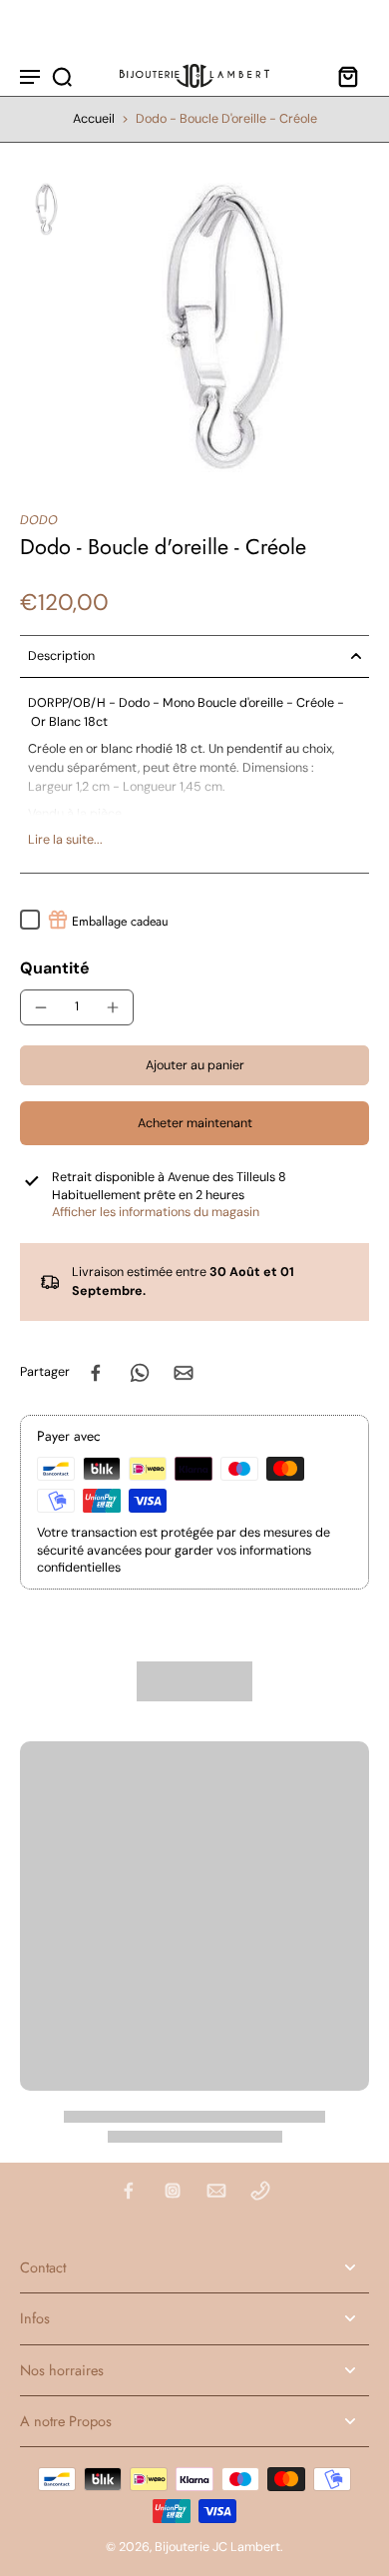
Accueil (94, 119)
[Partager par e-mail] (184, 1373)
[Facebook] (129, 2191)
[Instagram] (173, 2191)
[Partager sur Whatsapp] (140, 1373)
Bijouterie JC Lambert (217, 2547)
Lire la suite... (65, 840)
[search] (62, 76)
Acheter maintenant (195, 1123)
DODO (39, 520)
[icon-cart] (347, 76)
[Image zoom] (225, 327)
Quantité (55, 968)
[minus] (41, 1007)
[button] (194, 1066)
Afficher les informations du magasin (156, 1212)
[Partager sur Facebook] (96, 1373)
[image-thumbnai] (46, 209)
